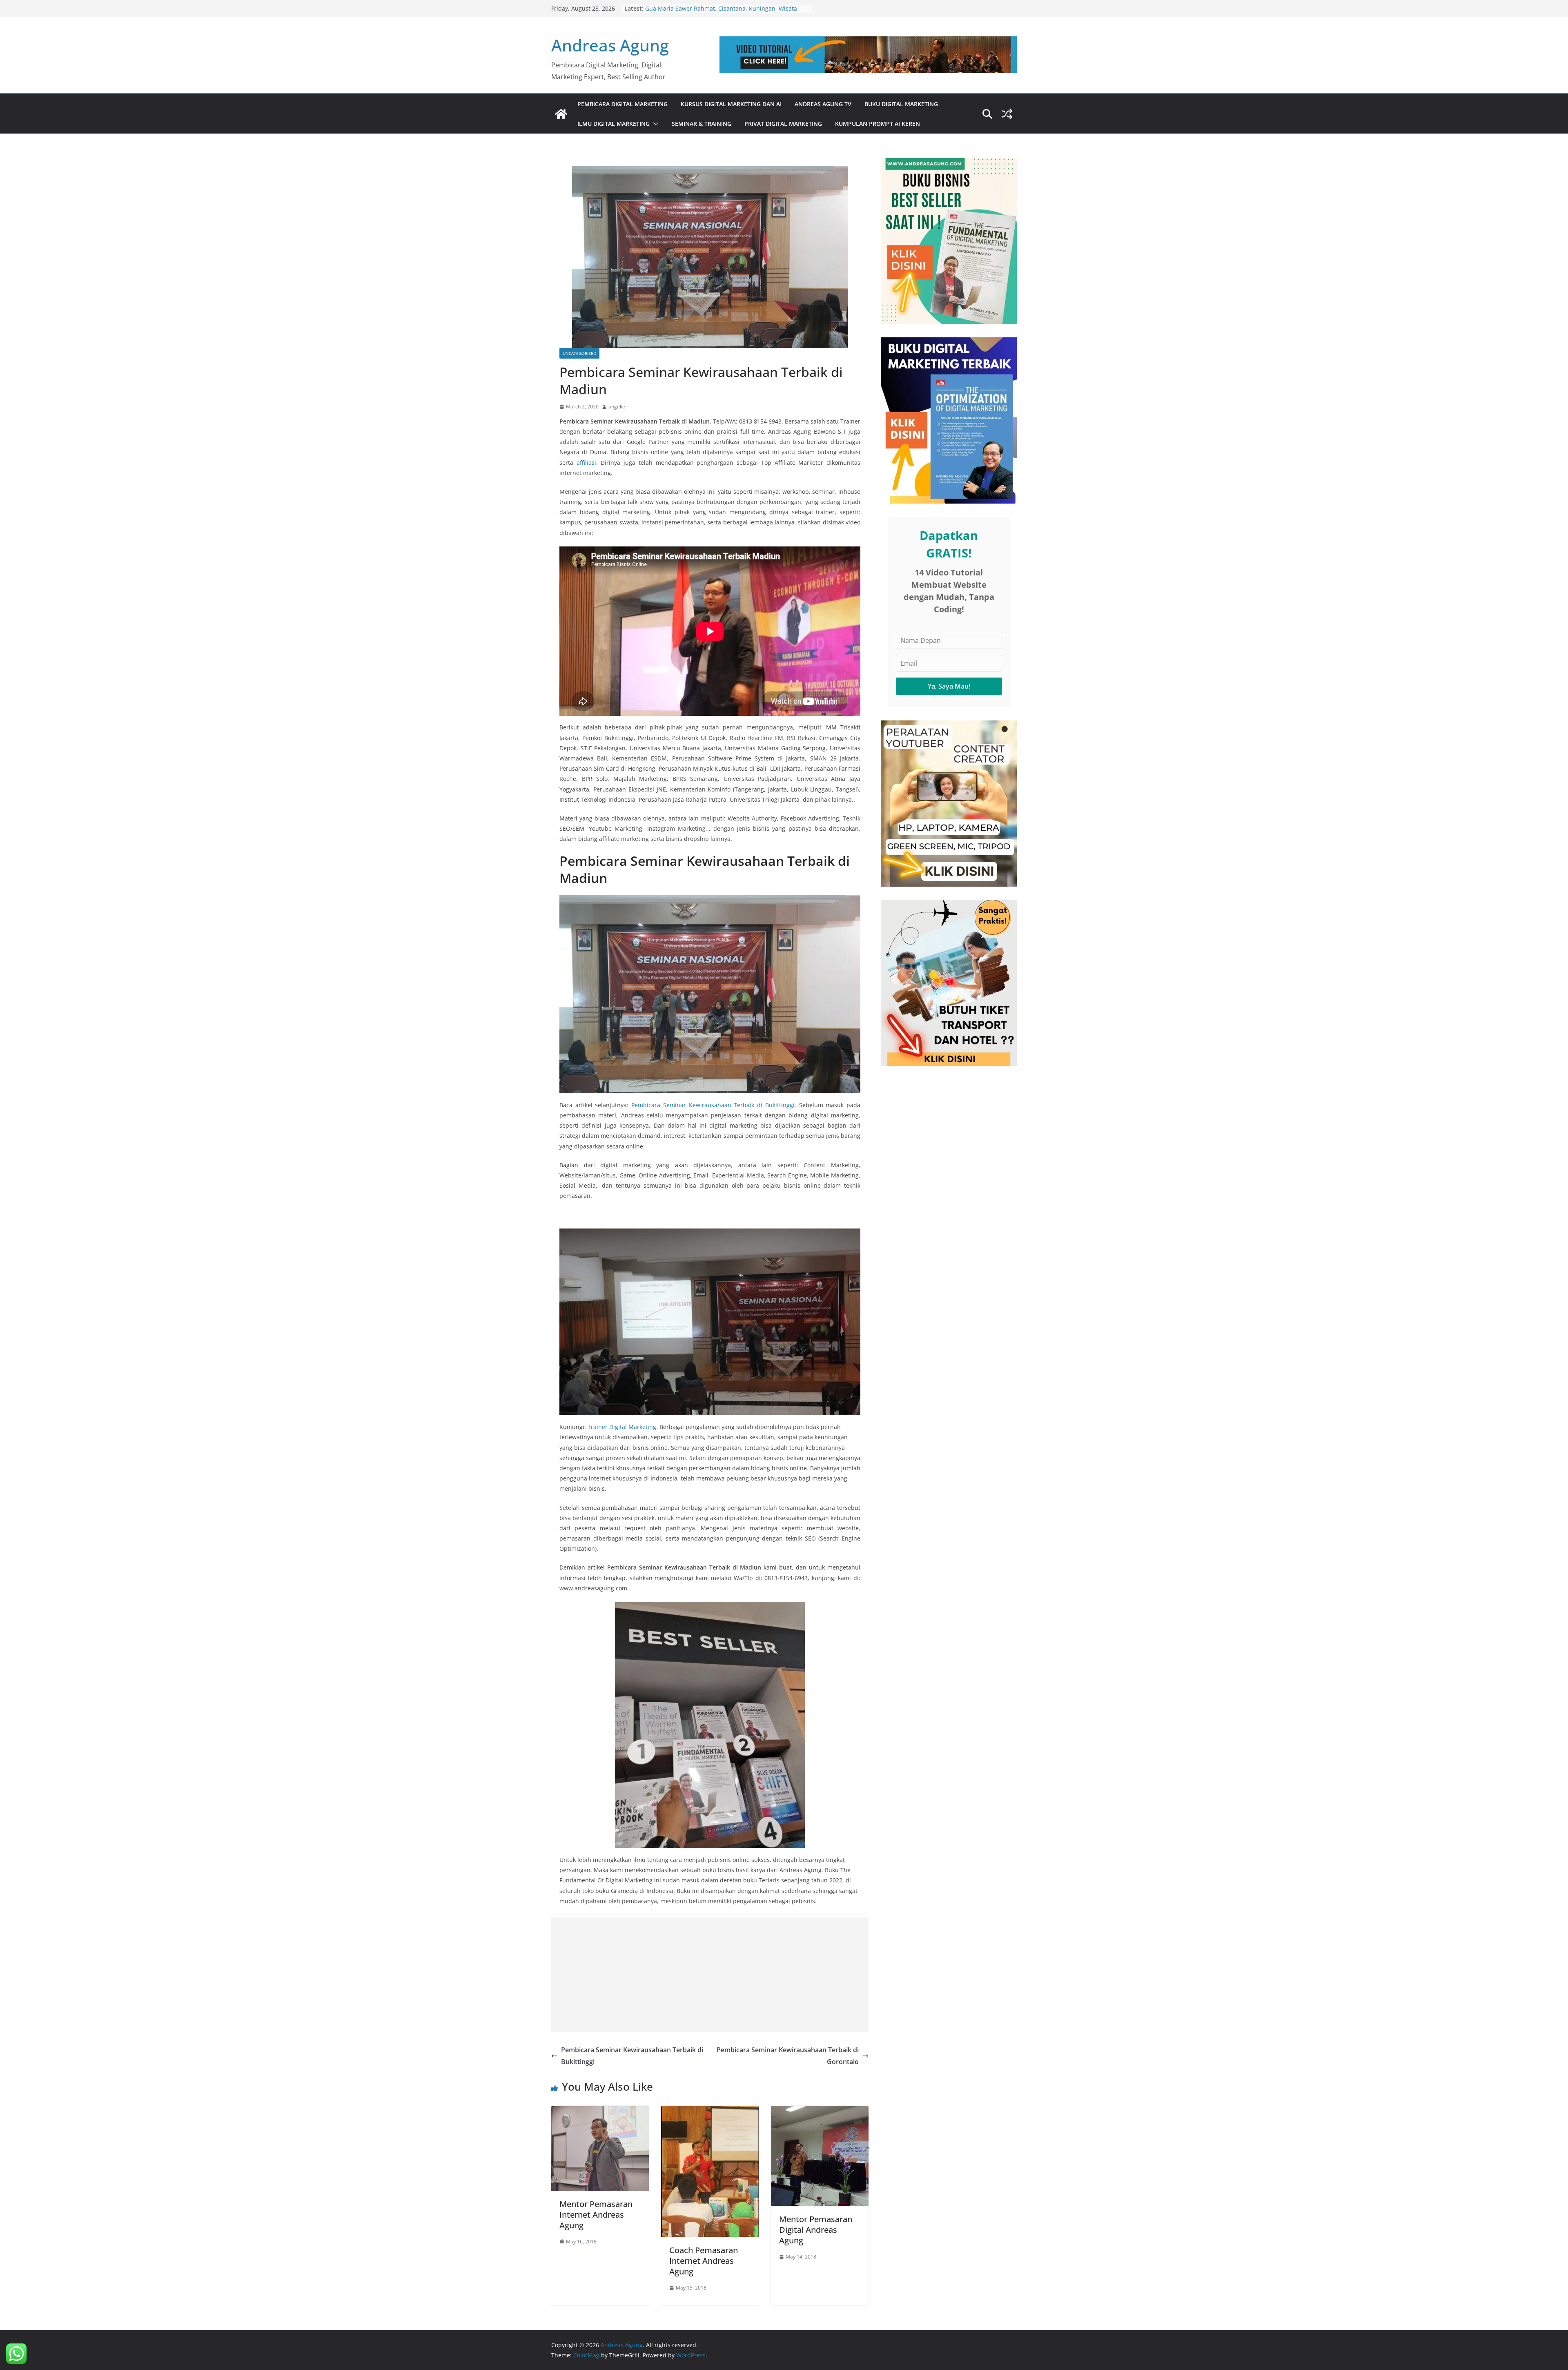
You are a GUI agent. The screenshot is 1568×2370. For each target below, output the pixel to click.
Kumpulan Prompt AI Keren (878, 124)
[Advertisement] (710, 1975)
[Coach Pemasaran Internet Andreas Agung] (710, 2111)
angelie (617, 407)
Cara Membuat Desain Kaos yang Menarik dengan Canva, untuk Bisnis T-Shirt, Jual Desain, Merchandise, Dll (724, 12)
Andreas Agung (610, 45)
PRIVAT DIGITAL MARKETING (783, 124)
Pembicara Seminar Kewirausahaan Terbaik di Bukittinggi (713, 1105)
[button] (654, 124)
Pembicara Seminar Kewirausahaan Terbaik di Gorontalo (788, 2056)
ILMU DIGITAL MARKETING (614, 124)
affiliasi (586, 463)
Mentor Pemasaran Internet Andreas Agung (596, 2215)
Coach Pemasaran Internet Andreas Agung (704, 2261)
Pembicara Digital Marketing (623, 104)
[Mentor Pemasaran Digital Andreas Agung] (820, 2111)
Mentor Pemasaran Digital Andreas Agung (816, 2230)
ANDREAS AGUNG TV (823, 104)
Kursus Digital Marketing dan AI (731, 104)
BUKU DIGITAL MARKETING (901, 104)
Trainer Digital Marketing (622, 1427)
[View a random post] (1007, 114)
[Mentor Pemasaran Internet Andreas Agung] (600, 2111)
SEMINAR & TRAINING (702, 124)
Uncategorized (579, 353)
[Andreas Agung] (561, 114)
